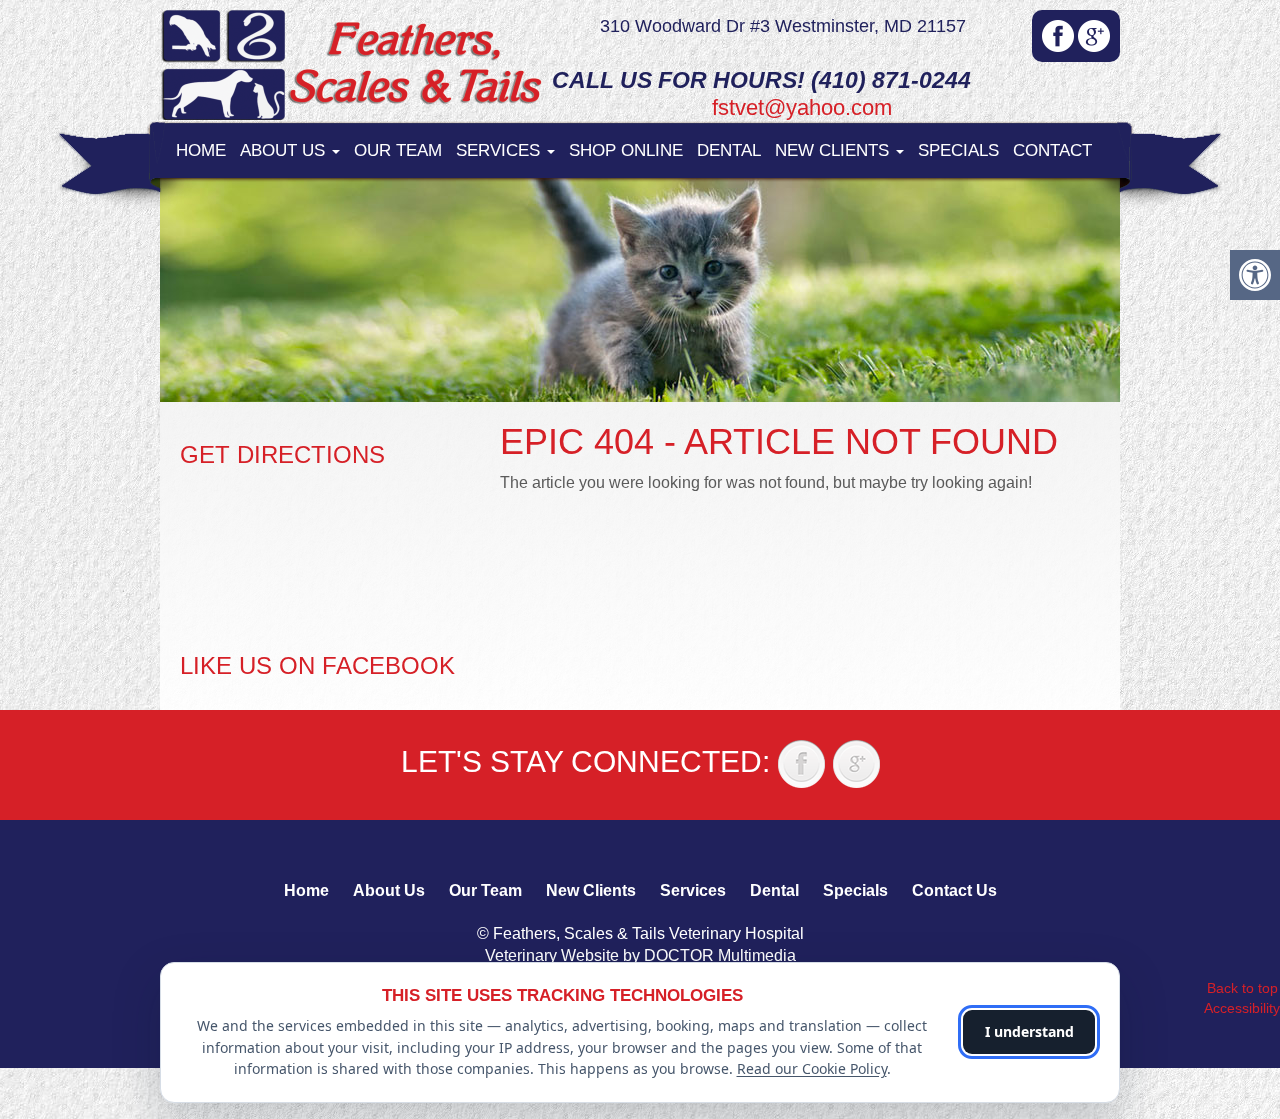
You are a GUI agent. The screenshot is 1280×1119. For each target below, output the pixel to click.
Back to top (1242, 988)
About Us (285, 150)
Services (500, 150)
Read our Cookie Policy (812, 1068)
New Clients (834, 150)
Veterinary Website (552, 955)
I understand (1029, 1031)
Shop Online (626, 150)
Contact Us (954, 890)
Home (201, 150)
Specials (958, 150)
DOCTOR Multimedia (720, 955)
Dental (729, 150)
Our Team (398, 150)
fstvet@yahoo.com (802, 107)
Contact (1052, 150)
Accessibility (1242, 1008)
